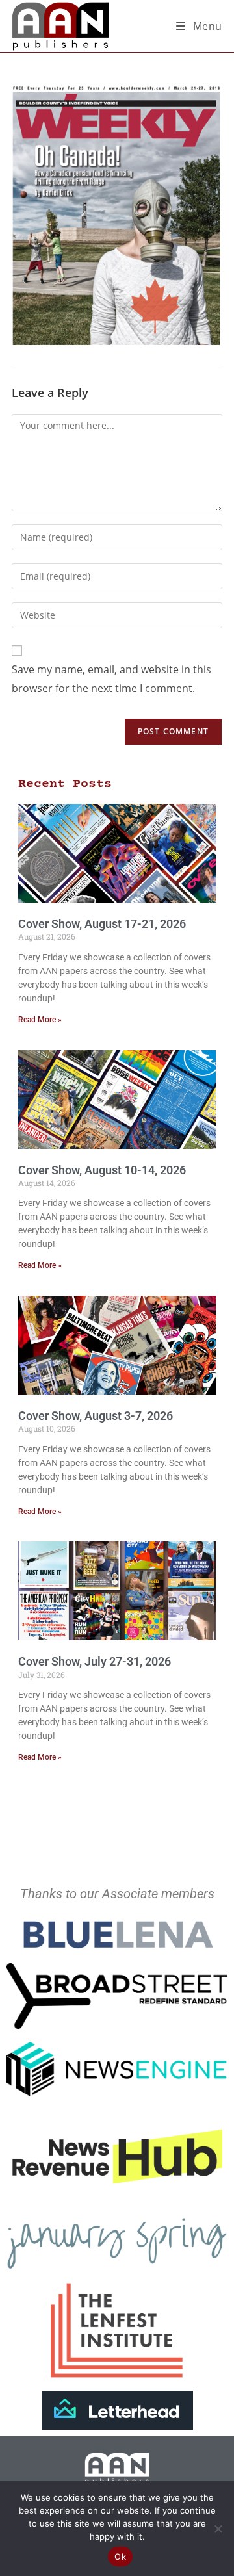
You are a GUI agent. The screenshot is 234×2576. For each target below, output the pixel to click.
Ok (120, 2557)
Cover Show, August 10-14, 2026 (102, 1170)
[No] (218, 2529)
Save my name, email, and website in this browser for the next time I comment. (111, 679)
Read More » (40, 1020)
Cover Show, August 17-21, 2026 (102, 924)
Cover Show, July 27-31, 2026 (95, 1661)
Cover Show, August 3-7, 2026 (96, 1416)
